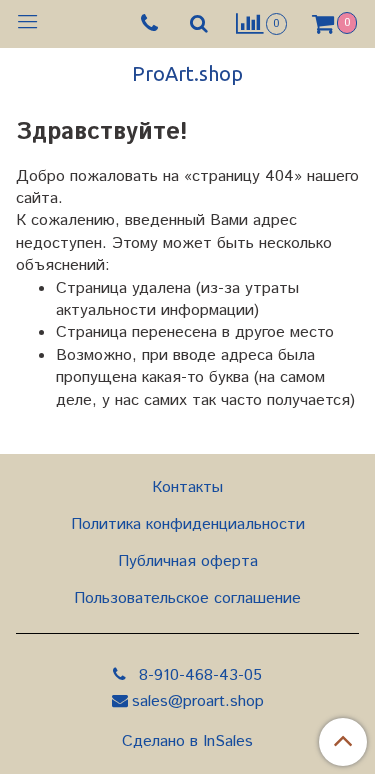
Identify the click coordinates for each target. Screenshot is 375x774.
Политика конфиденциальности (188, 524)
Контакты (187, 487)
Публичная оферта (188, 561)
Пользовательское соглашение (187, 598)
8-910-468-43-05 (198, 675)
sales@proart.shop (198, 701)
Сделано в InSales (187, 742)
